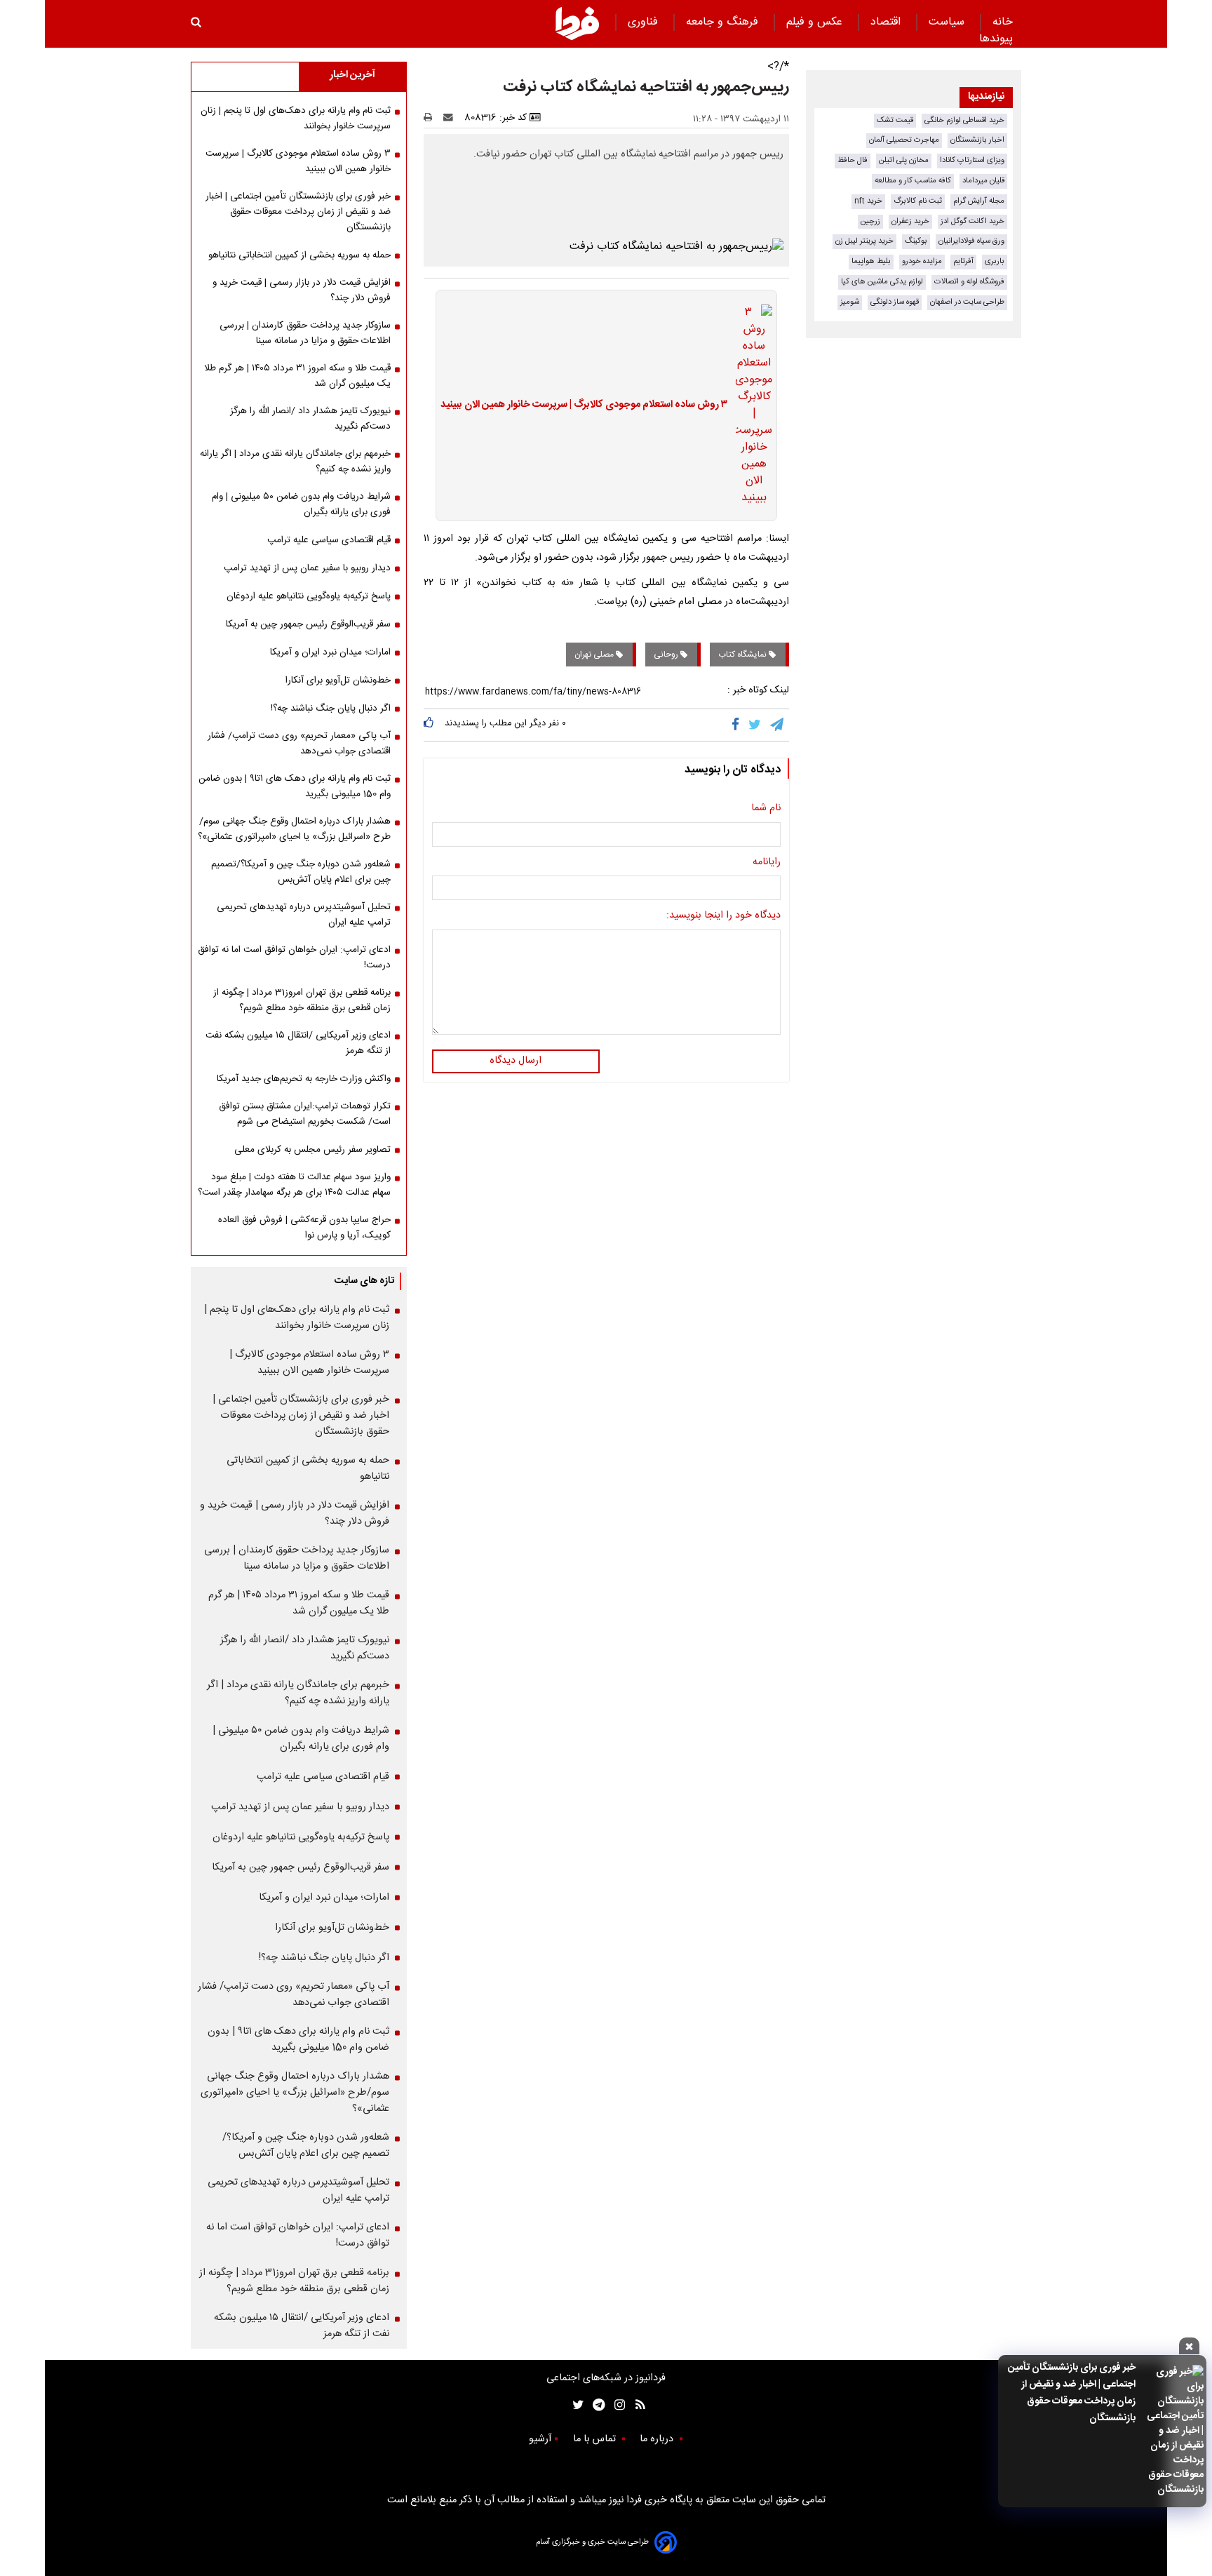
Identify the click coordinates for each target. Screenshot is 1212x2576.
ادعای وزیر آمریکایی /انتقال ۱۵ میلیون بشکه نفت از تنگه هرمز (298, 1043)
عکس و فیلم (816, 22)
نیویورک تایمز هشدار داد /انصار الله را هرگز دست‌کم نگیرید (310, 419)
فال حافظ (853, 160)
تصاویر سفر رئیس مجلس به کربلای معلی (312, 1150)
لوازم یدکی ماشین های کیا (882, 282)
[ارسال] (451, 118)
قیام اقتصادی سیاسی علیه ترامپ (329, 540)
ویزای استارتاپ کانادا (972, 160)
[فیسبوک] (738, 725)
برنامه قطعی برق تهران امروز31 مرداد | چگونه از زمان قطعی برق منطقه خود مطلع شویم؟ (302, 1000)
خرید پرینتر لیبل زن (864, 241)
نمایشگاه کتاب (743, 655)
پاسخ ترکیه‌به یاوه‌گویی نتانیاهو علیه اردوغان (309, 596)
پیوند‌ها (996, 39)
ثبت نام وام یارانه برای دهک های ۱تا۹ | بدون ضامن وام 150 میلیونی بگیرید (295, 786)
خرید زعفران (910, 221)
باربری (995, 261)
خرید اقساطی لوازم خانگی (964, 120)
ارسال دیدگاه (516, 1061)
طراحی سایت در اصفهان (967, 302)
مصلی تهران (595, 655)
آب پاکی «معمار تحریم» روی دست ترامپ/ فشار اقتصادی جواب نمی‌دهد (299, 744)
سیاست (948, 22)
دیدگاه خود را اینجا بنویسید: (723, 916)
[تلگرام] (778, 725)
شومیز (850, 302)
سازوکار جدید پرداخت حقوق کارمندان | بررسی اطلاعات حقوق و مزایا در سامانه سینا (305, 333)
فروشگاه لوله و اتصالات (969, 282)
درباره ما (658, 2439)
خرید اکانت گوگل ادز (972, 221)
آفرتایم (963, 261)
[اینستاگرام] (616, 2405)
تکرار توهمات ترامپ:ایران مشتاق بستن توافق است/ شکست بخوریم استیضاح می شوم (305, 1114)
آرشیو (540, 2439)
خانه (1003, 22)
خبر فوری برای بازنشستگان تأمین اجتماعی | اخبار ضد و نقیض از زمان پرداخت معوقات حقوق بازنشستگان (1072, 2393)
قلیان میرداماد (983, 181)
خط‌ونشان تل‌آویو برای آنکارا (338, 680)
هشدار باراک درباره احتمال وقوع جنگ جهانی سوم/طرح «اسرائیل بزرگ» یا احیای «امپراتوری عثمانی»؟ (294, 829)
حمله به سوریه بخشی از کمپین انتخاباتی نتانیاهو (299, 255)
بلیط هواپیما (871, 261)
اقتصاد (887, 22)
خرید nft (868, 201)
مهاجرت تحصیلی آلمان (904, 140)
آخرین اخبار (352, 75)
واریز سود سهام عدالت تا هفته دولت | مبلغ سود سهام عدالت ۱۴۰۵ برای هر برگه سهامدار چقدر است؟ (294, 1185)
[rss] (636, 2405)
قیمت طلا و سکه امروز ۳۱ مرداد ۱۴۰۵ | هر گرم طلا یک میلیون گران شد (297, 376)
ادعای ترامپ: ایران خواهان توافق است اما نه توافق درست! (294, 958)
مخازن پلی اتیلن (904, 160)
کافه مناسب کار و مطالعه (913, 181)
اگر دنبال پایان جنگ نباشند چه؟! (331, 709)
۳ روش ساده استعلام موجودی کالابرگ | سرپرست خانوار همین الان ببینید (584, 405)
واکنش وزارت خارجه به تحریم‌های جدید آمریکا (304, 1079)
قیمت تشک (895, 120)
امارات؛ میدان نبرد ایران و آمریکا (330, 652)
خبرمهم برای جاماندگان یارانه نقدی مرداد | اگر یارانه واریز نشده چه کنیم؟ (295, 462)
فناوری (645, 22)
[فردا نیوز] (577, 23)
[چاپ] (432, 118)
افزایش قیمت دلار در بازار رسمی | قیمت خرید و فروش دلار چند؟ (302, 290)
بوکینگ (916, 241)
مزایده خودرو (922, 261)
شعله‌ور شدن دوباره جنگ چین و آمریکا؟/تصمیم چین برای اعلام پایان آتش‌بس (301, 872)
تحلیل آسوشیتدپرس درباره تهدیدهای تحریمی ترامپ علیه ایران (304, 915)
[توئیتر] (575, 2405)
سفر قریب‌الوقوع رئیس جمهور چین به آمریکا (308, 624)
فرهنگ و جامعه (724, 22)
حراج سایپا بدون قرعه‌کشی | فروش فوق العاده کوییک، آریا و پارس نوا (304, 1228)
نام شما (766, 809)
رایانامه (767, 863)
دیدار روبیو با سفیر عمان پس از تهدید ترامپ (307, 568)
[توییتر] (756, 725)
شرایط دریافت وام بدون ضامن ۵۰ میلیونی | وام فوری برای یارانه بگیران (301, 504)
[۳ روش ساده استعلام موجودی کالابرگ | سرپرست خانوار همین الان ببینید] (750, 405)
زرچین (870, 221)
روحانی (667, 655)
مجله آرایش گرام (979, 201)
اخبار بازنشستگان (977, 140)
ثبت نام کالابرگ (918, 201)
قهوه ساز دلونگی (895, 302)
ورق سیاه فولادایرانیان (971, 241)
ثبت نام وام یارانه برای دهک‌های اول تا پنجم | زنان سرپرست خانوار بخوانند (296, 119)
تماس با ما (596, 2439)
